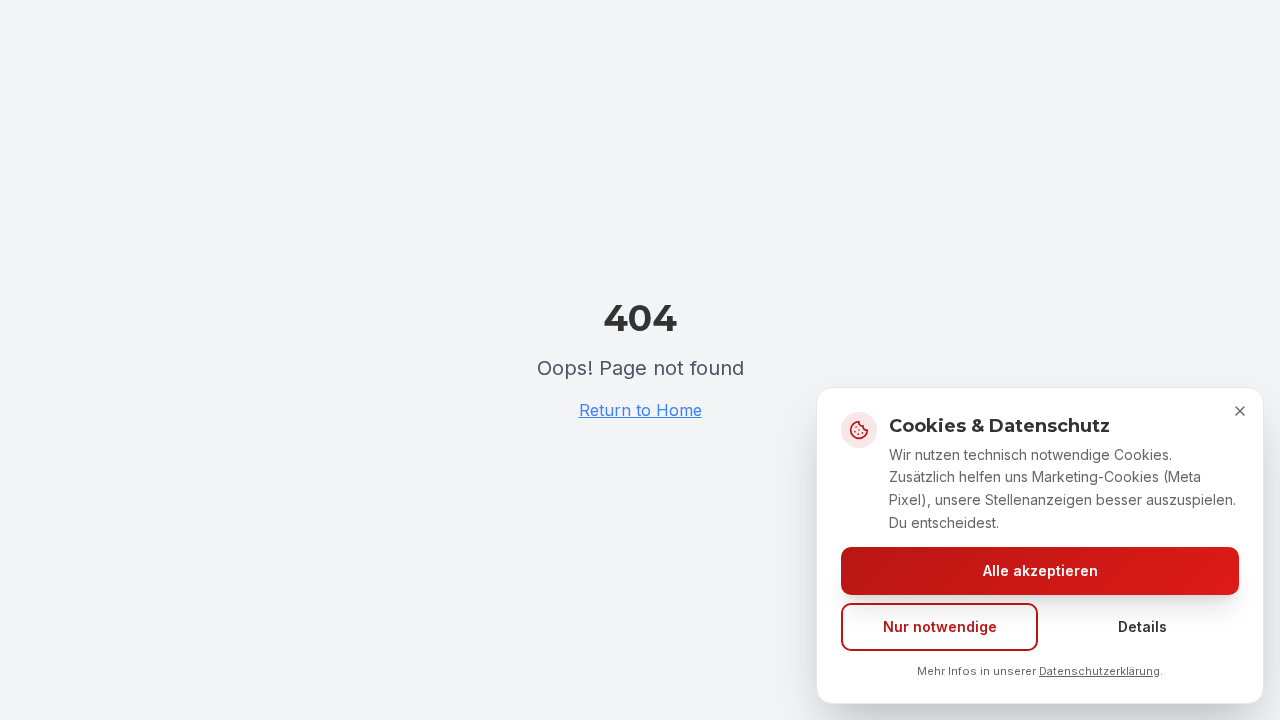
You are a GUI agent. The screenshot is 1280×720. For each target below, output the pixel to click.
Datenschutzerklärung (1099, 671)
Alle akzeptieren (1040, 570)
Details (1142, 626)
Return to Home (640, 410)
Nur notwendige (940, 626)
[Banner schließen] (1240, 411)
